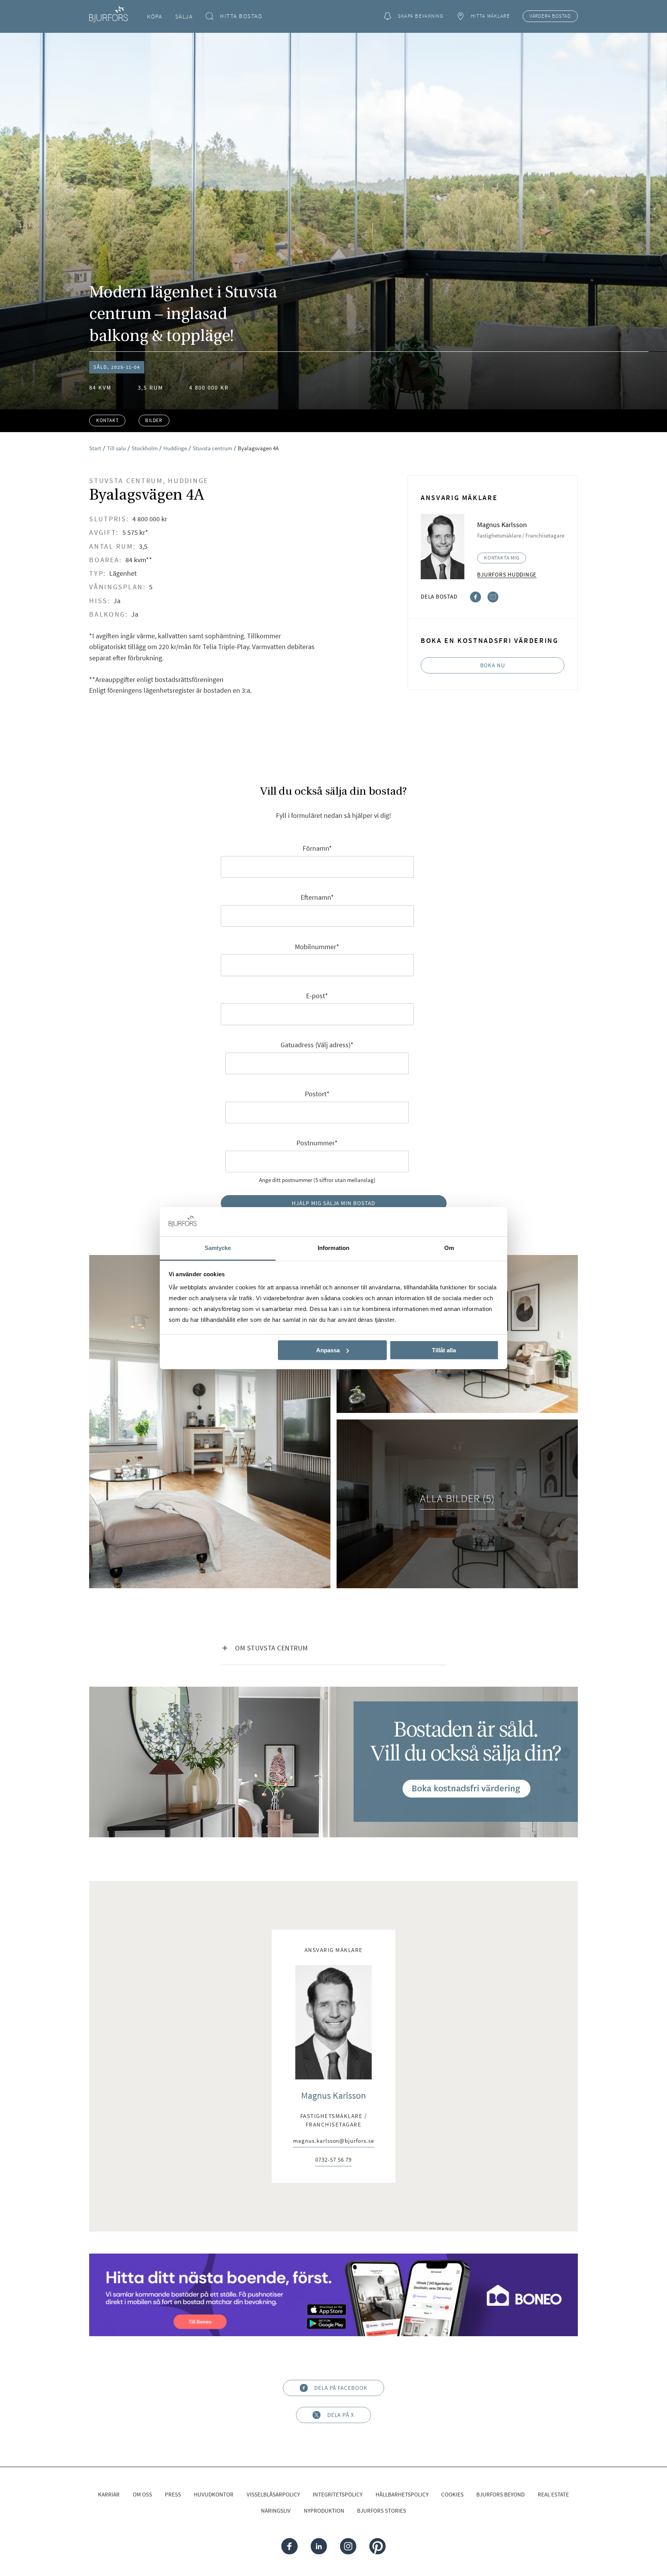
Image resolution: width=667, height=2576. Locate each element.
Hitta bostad (241, 16)
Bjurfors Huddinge (507, 574)
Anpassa (328, 1350)
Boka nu (493, 665)
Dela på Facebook (341, 2388)
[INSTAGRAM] (348, 2546)
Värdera (550, 16)
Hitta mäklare (490, 16)
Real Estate (553, 2494)
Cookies (452, 2494)
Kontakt (107, 420)
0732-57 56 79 (333, 2160)
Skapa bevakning (421, 16)
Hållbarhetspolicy (402, 2494)
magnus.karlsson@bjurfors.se (333, 2141)
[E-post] (493, 596)
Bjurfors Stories (382, 2511)
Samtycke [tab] (218, 1248)
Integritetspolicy (338, 2494)
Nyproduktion (324, 2511)
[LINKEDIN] (319, 2546)
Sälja (184, 16)
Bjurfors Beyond (500, 2494)
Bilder (154, 420)
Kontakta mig (502, 558)
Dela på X (341, 2415)
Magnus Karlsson (333, 2095)
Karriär (109, 2494)
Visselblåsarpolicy (273, 2494)
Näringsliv (276, 2511)
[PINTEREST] (377, 2546)
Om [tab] (449, 1248)
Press (173, 2494)
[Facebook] (476, 596)
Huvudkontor (214, 2494)
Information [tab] (333, 1248)
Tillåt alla (444, 1350)
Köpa (155, 16)
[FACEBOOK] (289, 2546)
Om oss (142, 2494)
